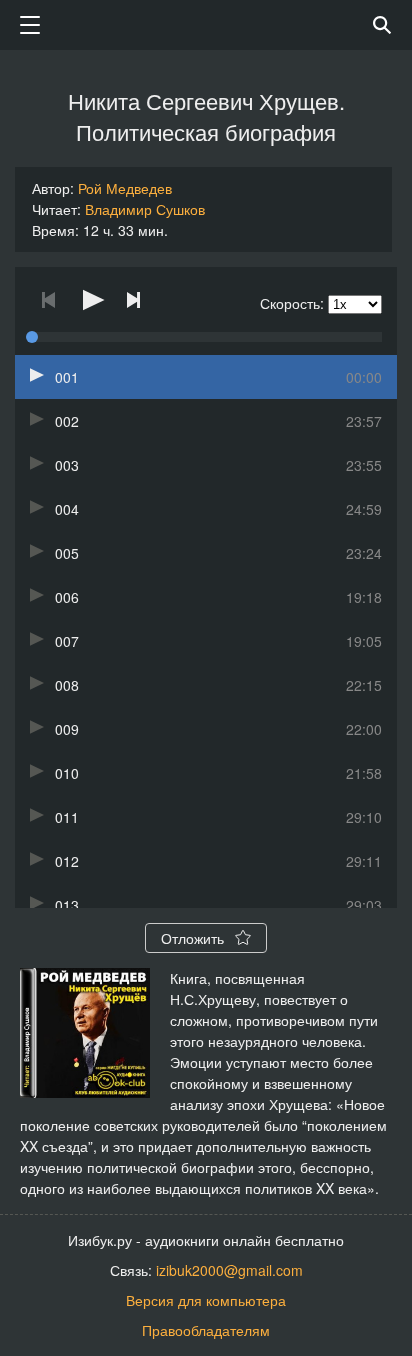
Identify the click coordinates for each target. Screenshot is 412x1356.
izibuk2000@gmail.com (229, 1270)
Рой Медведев (125, 188)
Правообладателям (206, 1330)
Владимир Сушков (145, 209)
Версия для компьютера (206, 1300)
